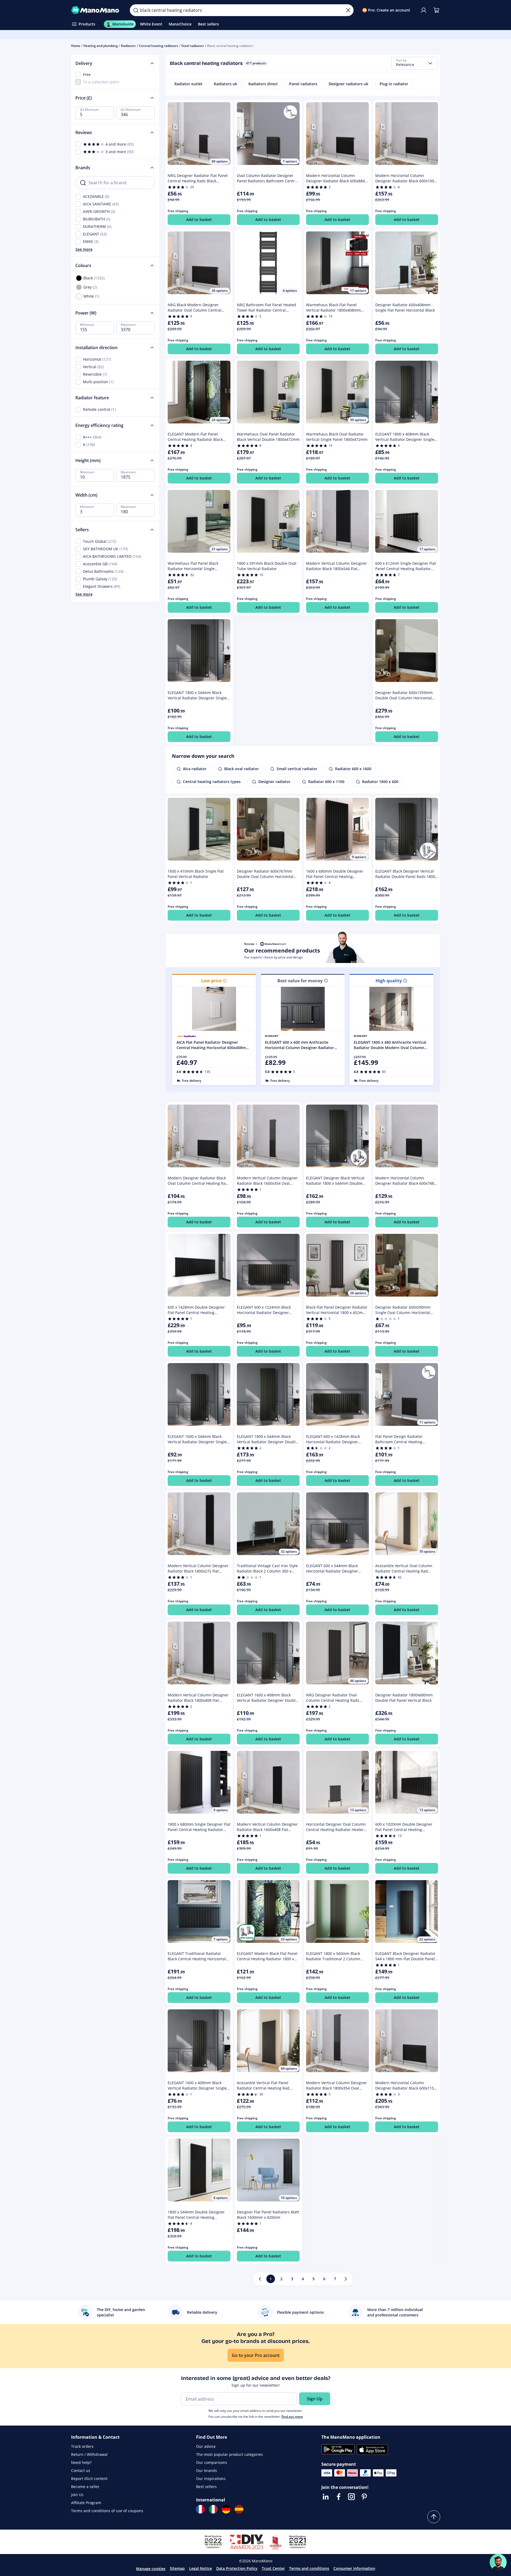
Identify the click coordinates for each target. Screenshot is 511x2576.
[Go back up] (434, 2517)
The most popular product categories (229, 2454)
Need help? (81, 2462)
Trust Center (273, 2568)
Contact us (81, 2470)
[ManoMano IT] (213, 2509)
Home (76, 46)
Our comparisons (212, 2462)
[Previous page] (260, 2279)
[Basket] (436, 10)
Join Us (77, 2495)
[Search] (136, 10)
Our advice (206, 2446)
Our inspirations (211, 2479)
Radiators (128, 46)
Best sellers (206, 2487)
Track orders (82, 2446)
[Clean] (348, 10)
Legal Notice (201, 2568)
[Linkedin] (326, 2497)
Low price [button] (211, 981)
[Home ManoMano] (96, 10)
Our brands (207, 2470)
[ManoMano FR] (200, 2509)
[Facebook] (339, 2497)
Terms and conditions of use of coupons (107, 2511)
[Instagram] (351, 2497)
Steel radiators (193, 46)
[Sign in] (424, 10)
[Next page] (346, 2279)
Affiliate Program (86, 2503)
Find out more (292, 2417)
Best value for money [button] (300, 981)
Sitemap (177, 2568)
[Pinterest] (364, 2497)
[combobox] (415, 63)
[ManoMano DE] (226, 2509)
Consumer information (354, 2568)
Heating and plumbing (101, 46)
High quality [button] (389, 981)
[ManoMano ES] (239, 2509)
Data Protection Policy (237, 2568)
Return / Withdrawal (89, 2454)
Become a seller (85, 2487)
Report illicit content (89, 2479)
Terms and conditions (309, 2568)
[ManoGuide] (498, 2562)
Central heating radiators (159, 46)
